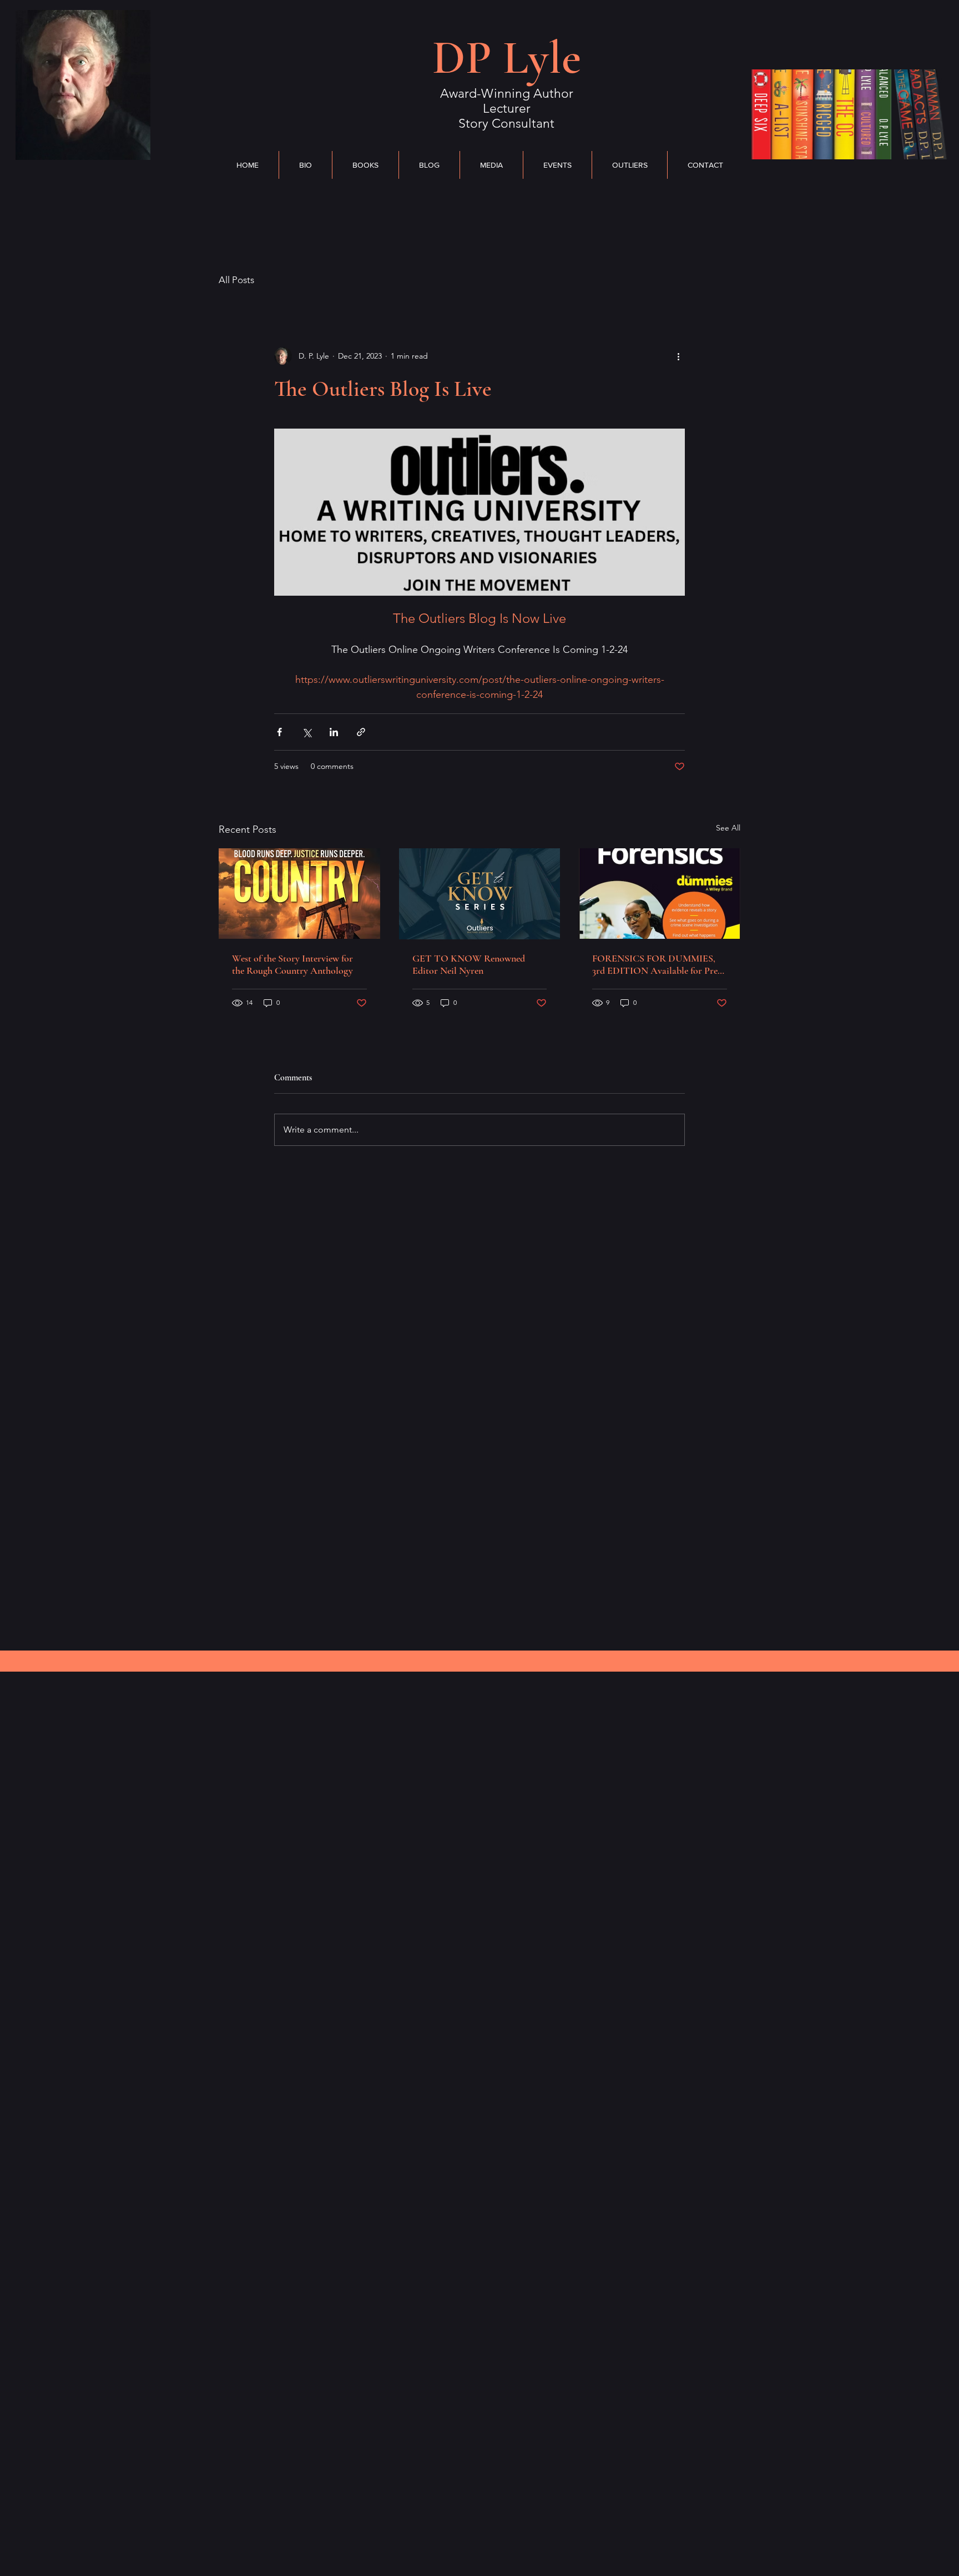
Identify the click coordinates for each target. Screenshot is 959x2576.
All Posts (236, 280)
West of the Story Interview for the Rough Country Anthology (292, 964)
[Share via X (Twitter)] (307, 732)
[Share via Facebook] (279, 732)
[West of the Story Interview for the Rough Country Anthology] (299, 894)
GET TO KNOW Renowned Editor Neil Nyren (469, 964)
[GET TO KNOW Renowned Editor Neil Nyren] (480, 894)
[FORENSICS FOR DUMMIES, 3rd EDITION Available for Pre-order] (660, 894)
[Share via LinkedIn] (334, 732)
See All (728, 828)
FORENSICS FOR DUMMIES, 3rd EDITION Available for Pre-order (657, 964)
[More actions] (678, 356)
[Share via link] (361, 732)
